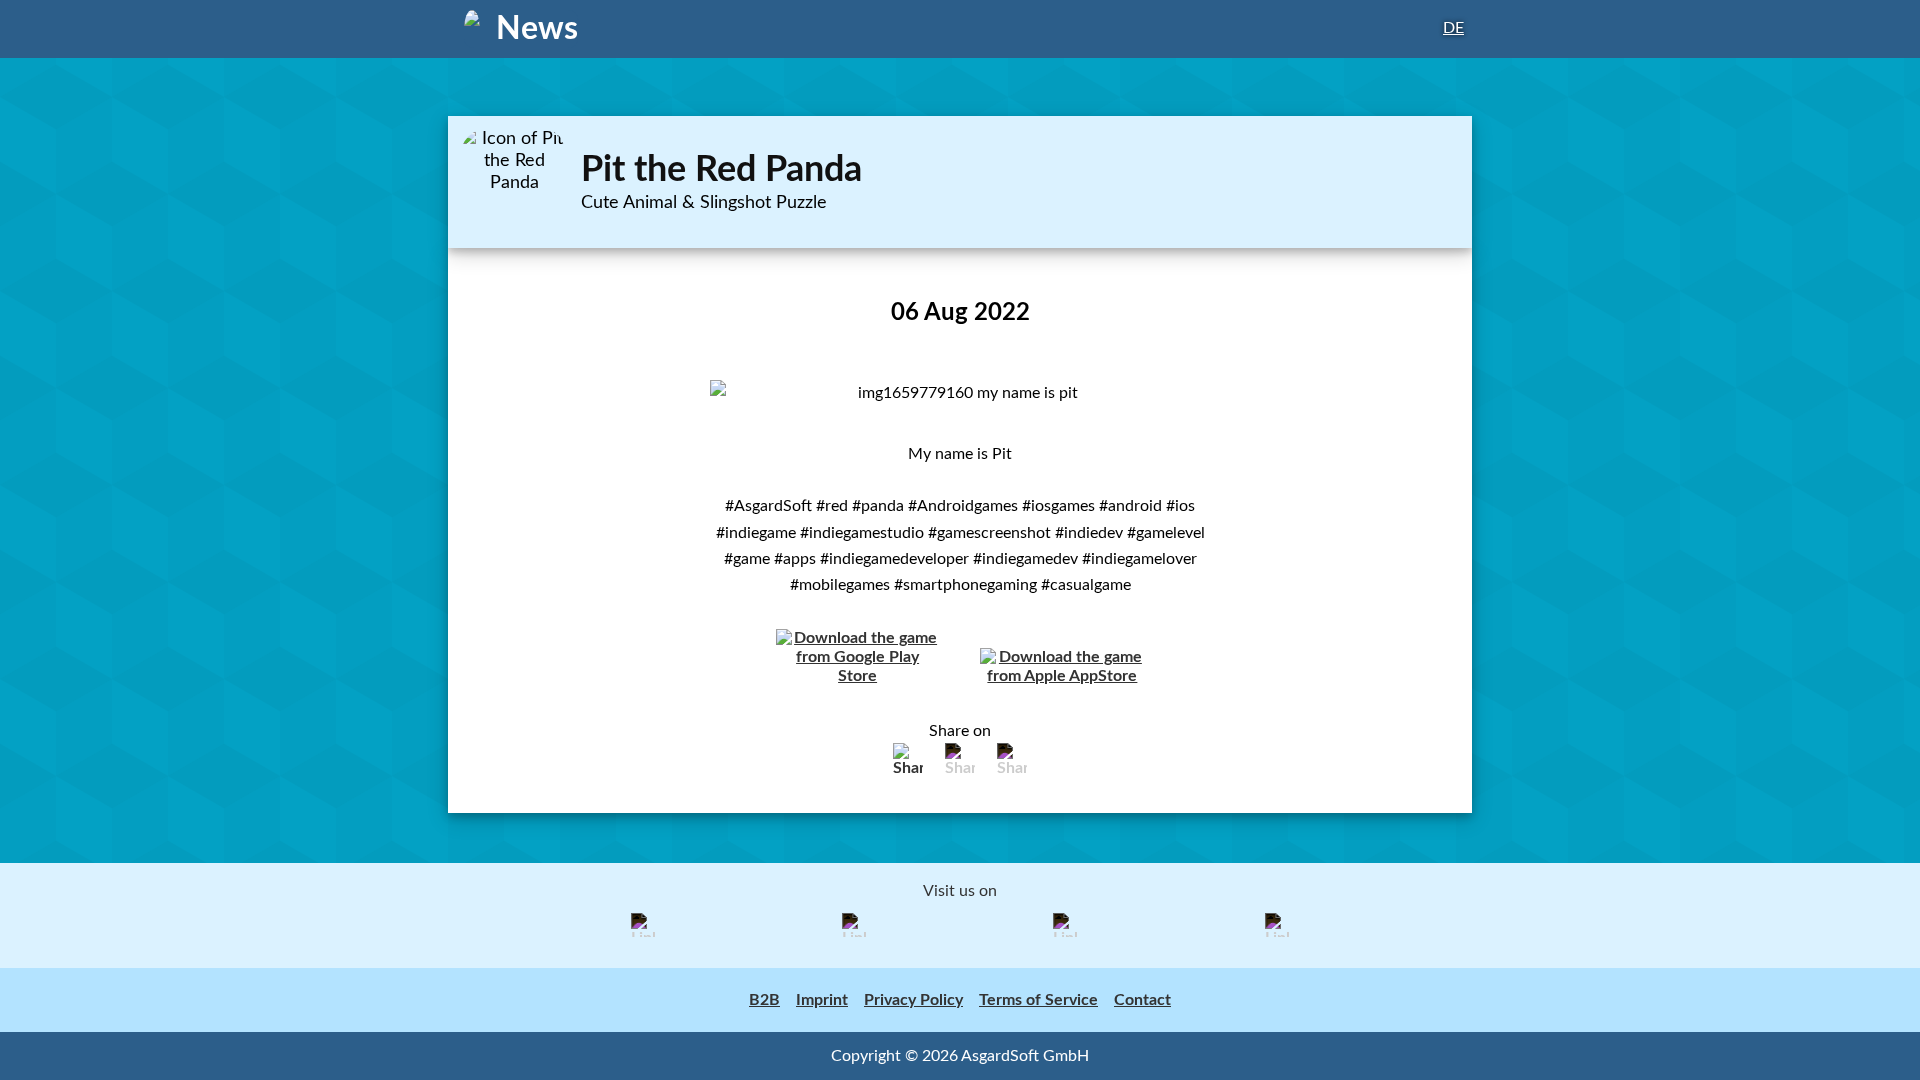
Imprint (822, 1000)
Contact (1142, 1000)
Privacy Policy (913, 1000)
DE (1453, 28)
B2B (764, 1000)
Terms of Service (1038, 1000)
